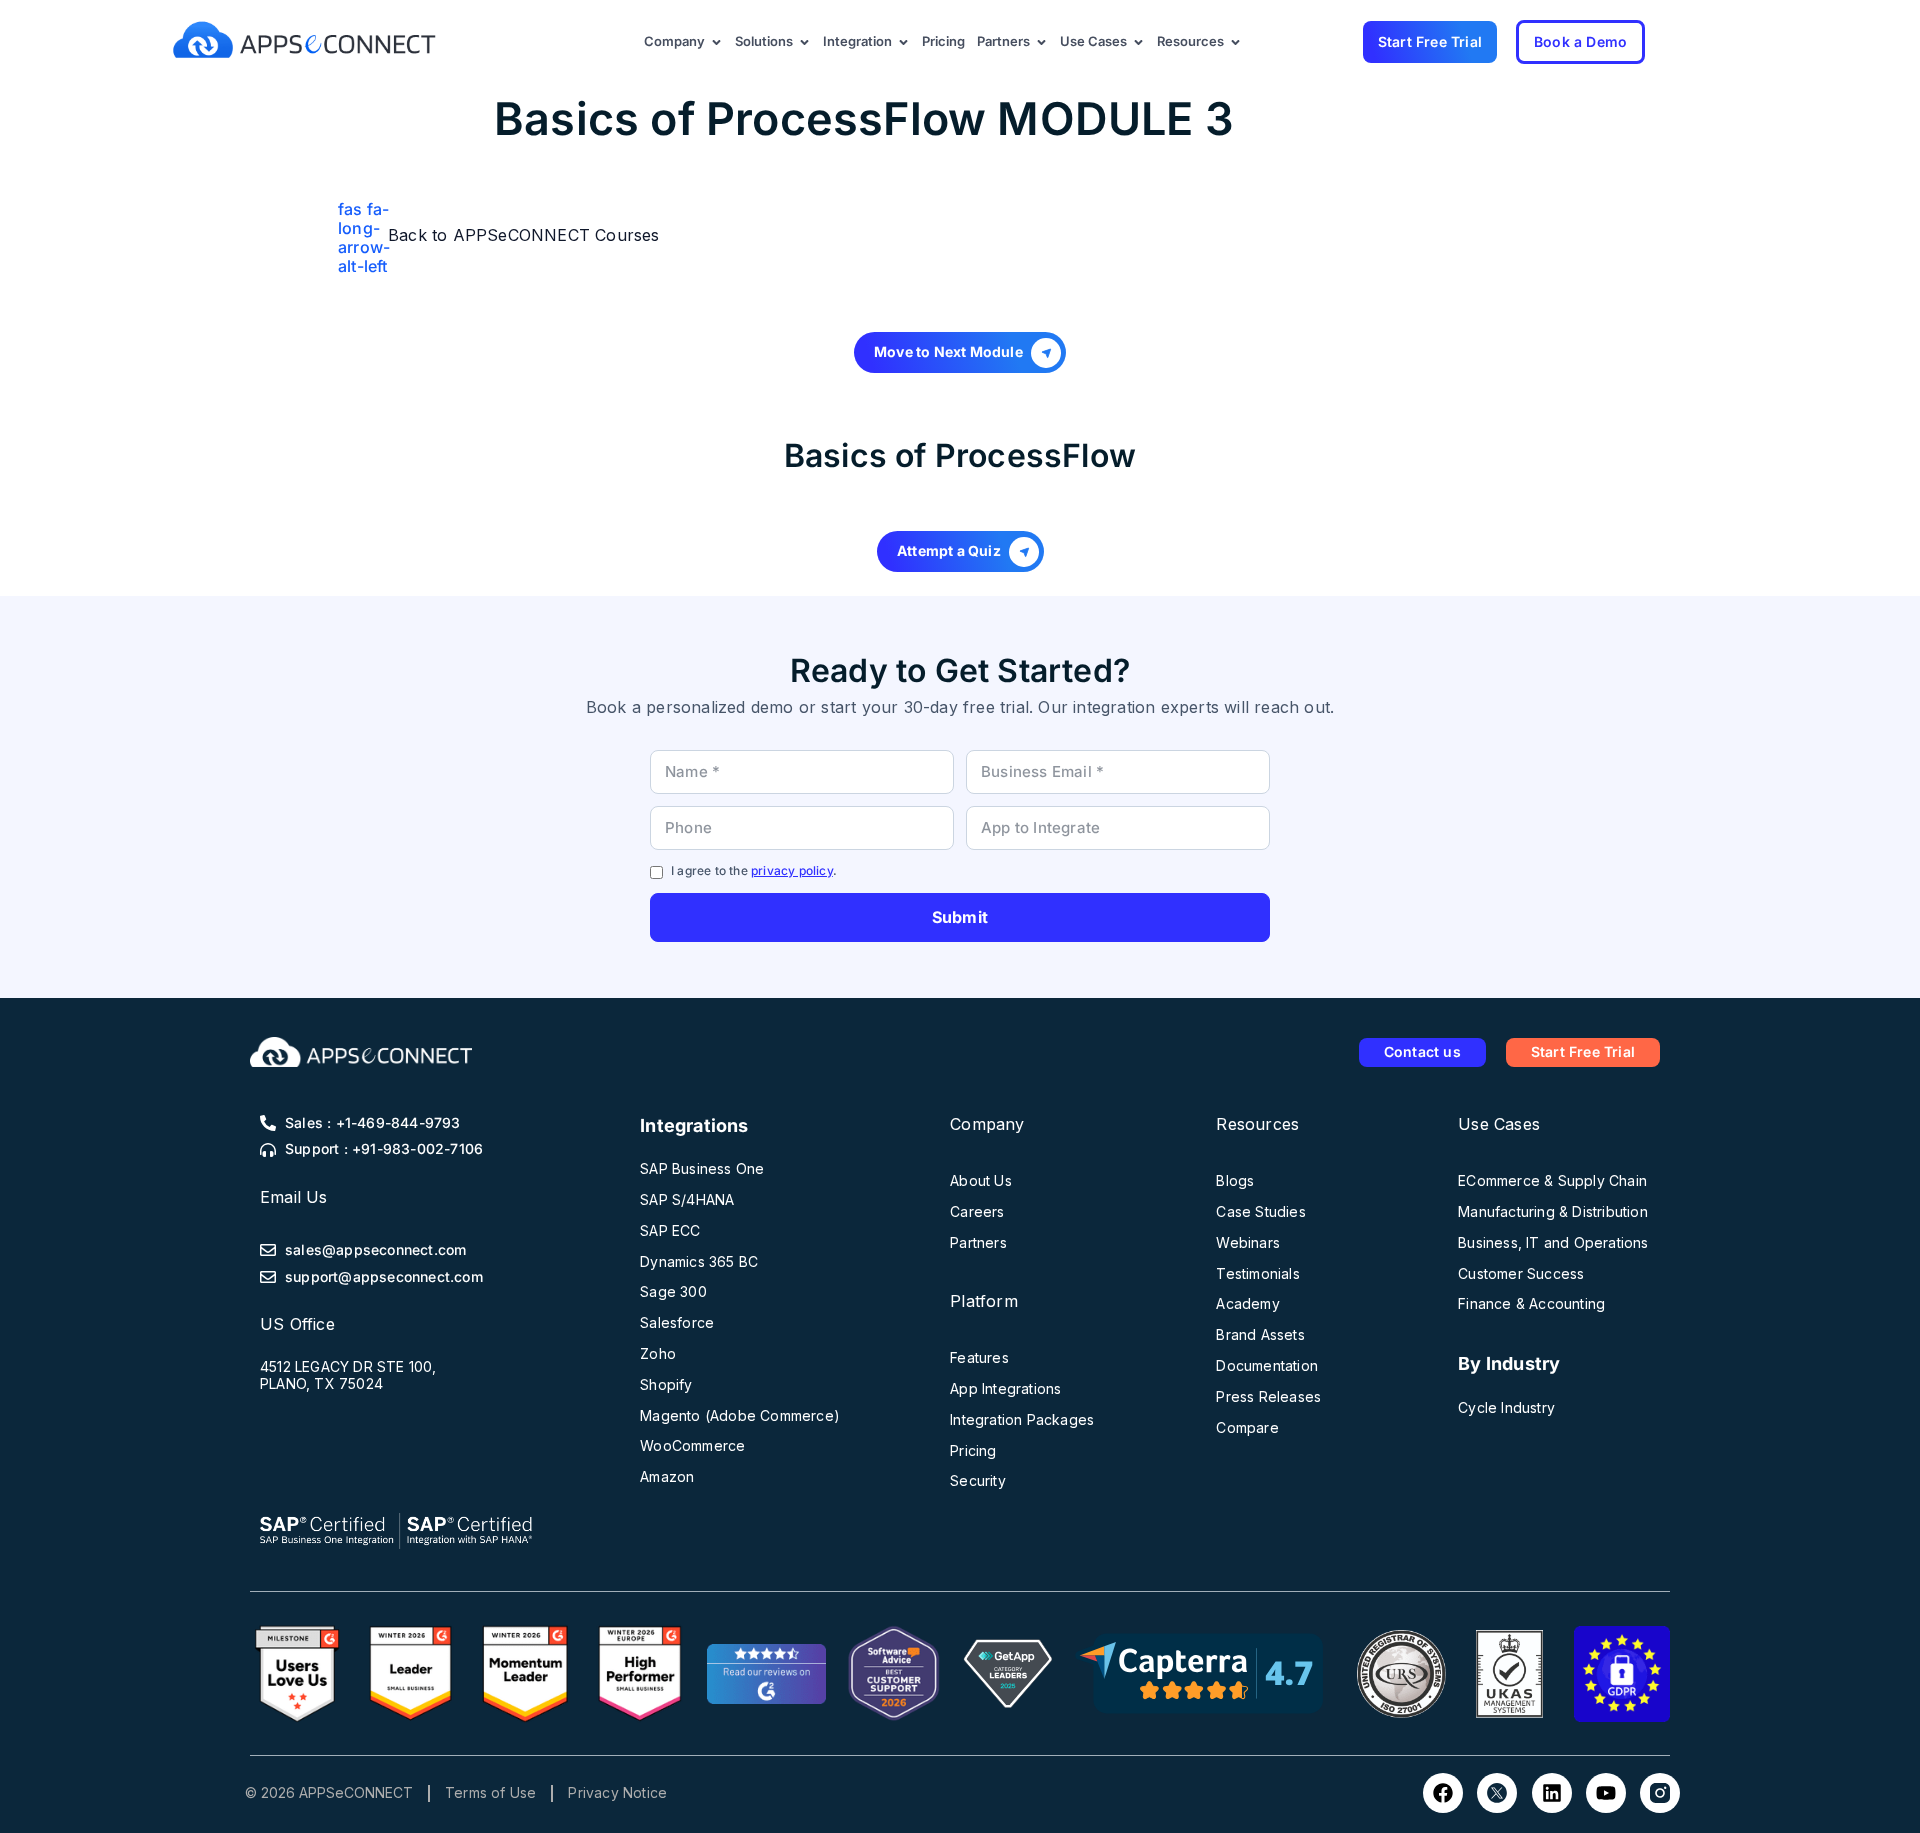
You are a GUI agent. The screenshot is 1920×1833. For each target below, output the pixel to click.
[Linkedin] (1552, 1793)
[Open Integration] (903, 42)
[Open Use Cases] (1138, 42)
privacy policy (792, 870)
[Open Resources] (1235, 42)
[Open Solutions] (804, 42)
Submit (960, 917)
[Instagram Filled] (1660, 1793)
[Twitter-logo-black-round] (1497, 1793)
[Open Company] (716, 42)
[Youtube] (1606, 1793)
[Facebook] (1443, 1793)
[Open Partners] (1041, 42)
